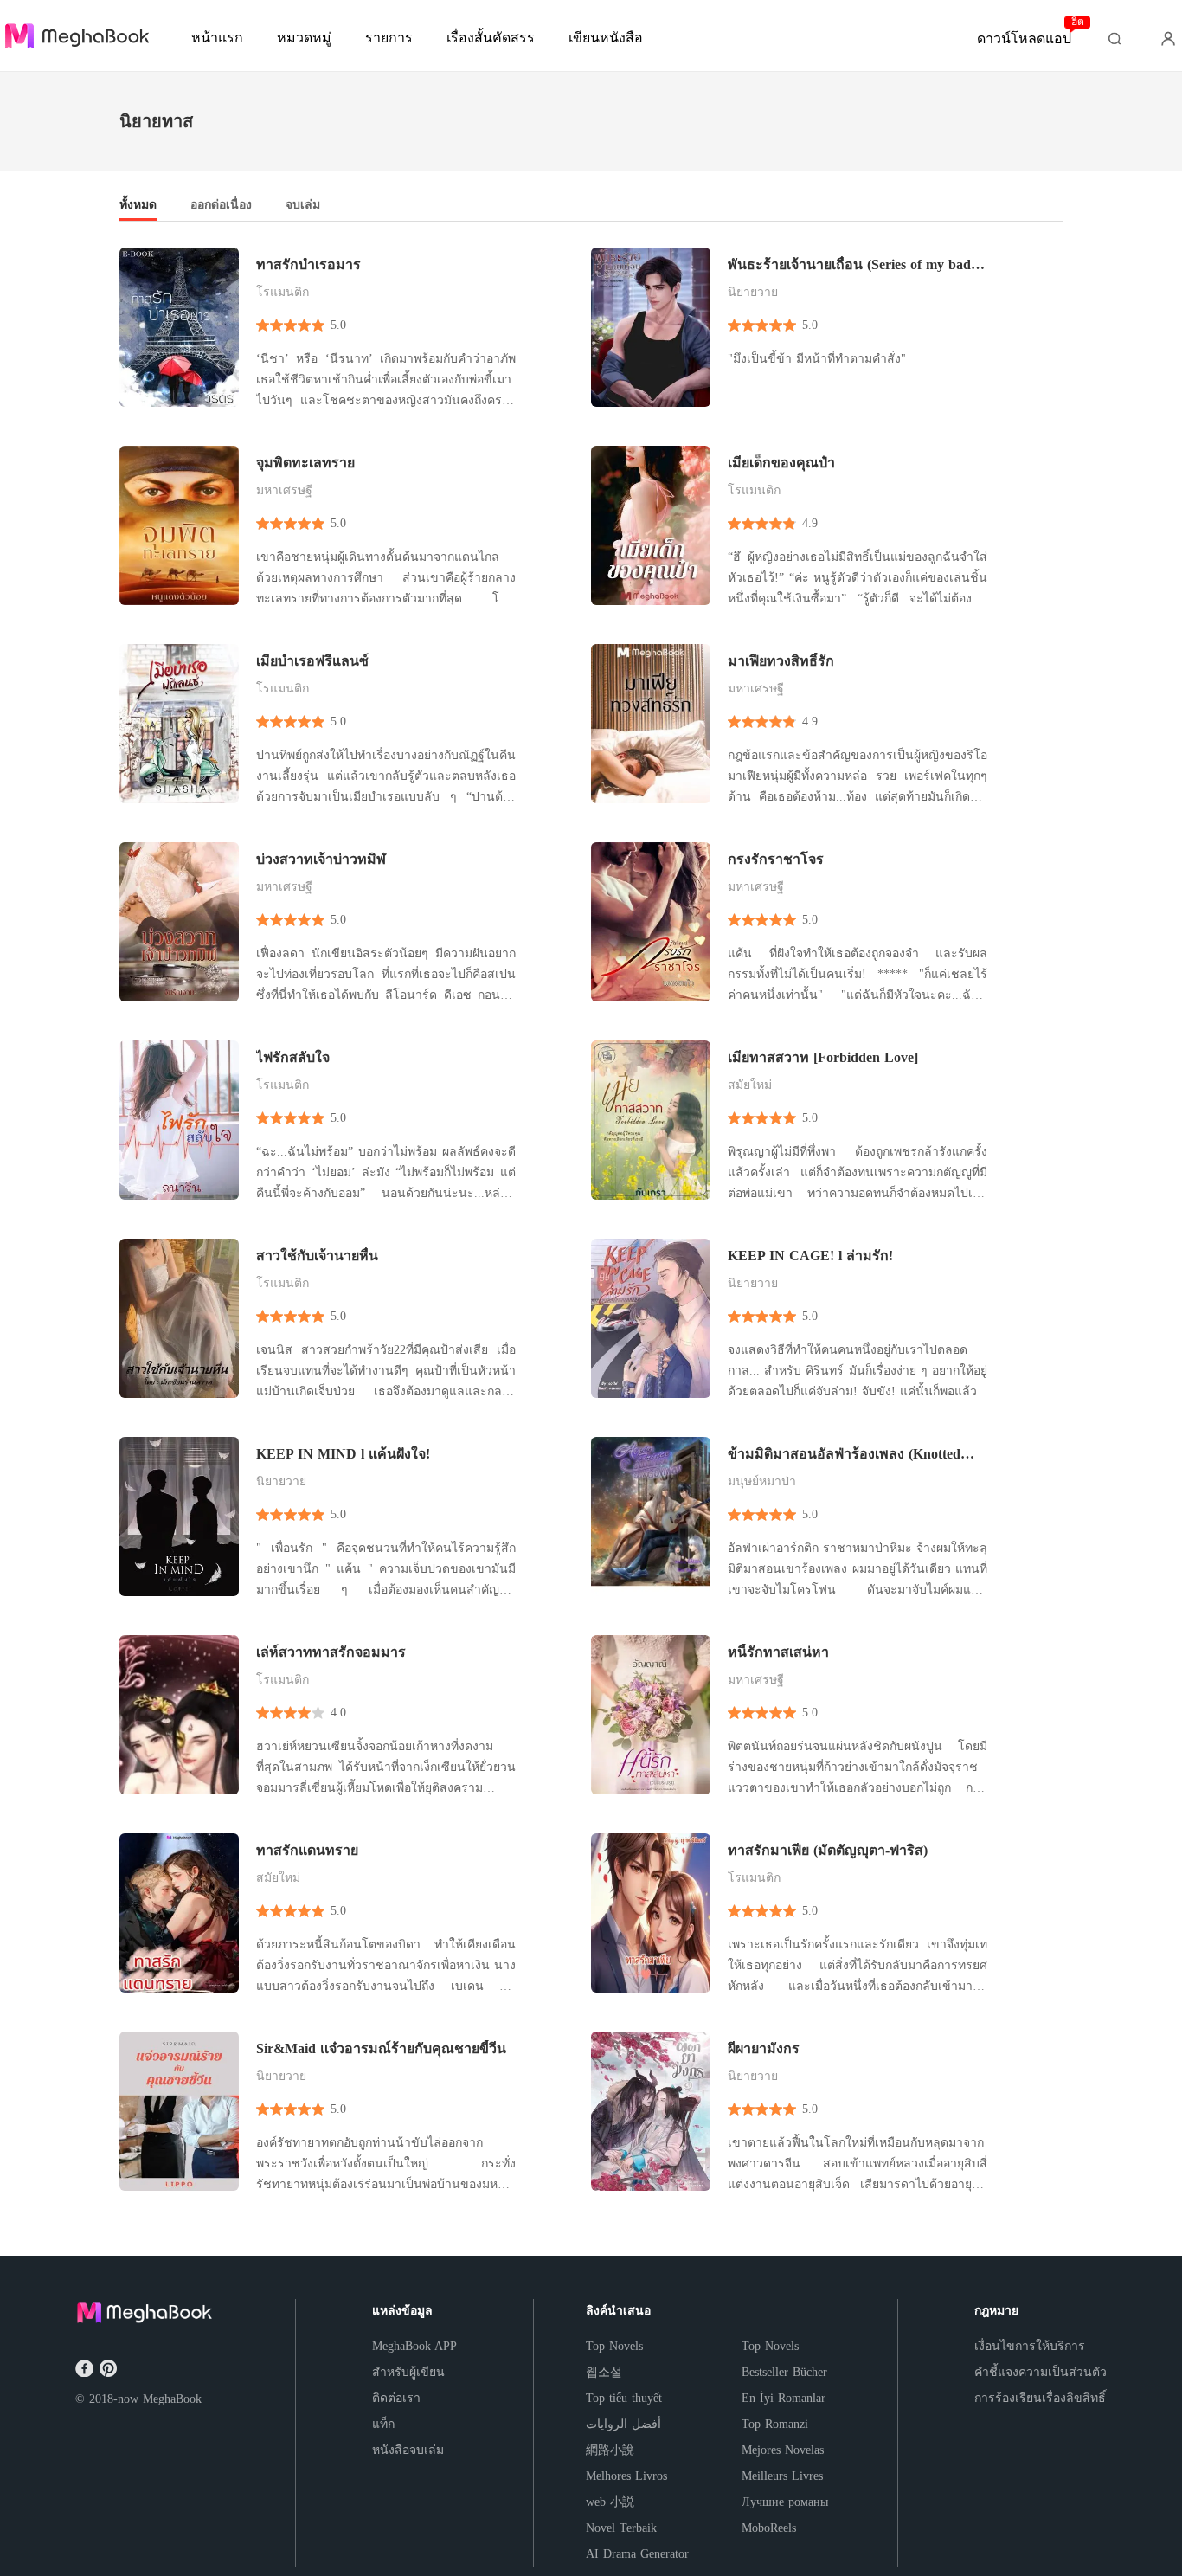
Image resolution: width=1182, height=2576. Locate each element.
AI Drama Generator (637, 2554)
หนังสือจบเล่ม (408, 2450)
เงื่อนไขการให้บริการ (1030, 2346)
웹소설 (604, 2372)
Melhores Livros (626, 2476)
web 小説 (610, 2502)
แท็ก (383, 2424)
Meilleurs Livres (782, 2476)
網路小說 (610, 2450)
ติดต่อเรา (396, 2398)
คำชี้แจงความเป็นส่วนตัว (1041, 2372)
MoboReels (769, 2528)
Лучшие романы (785, 2502)
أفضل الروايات (623, 2424)
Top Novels (614, 2346)
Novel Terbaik (621, 2528)
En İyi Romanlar (784, 2398)
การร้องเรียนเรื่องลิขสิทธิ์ (1040, 2398)
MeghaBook (172, 2399)
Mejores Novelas (783, 2450)
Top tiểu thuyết (624, 2398)
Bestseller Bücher (784, 2372)
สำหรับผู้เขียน (408, 2372)
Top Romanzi (775, 2424)
